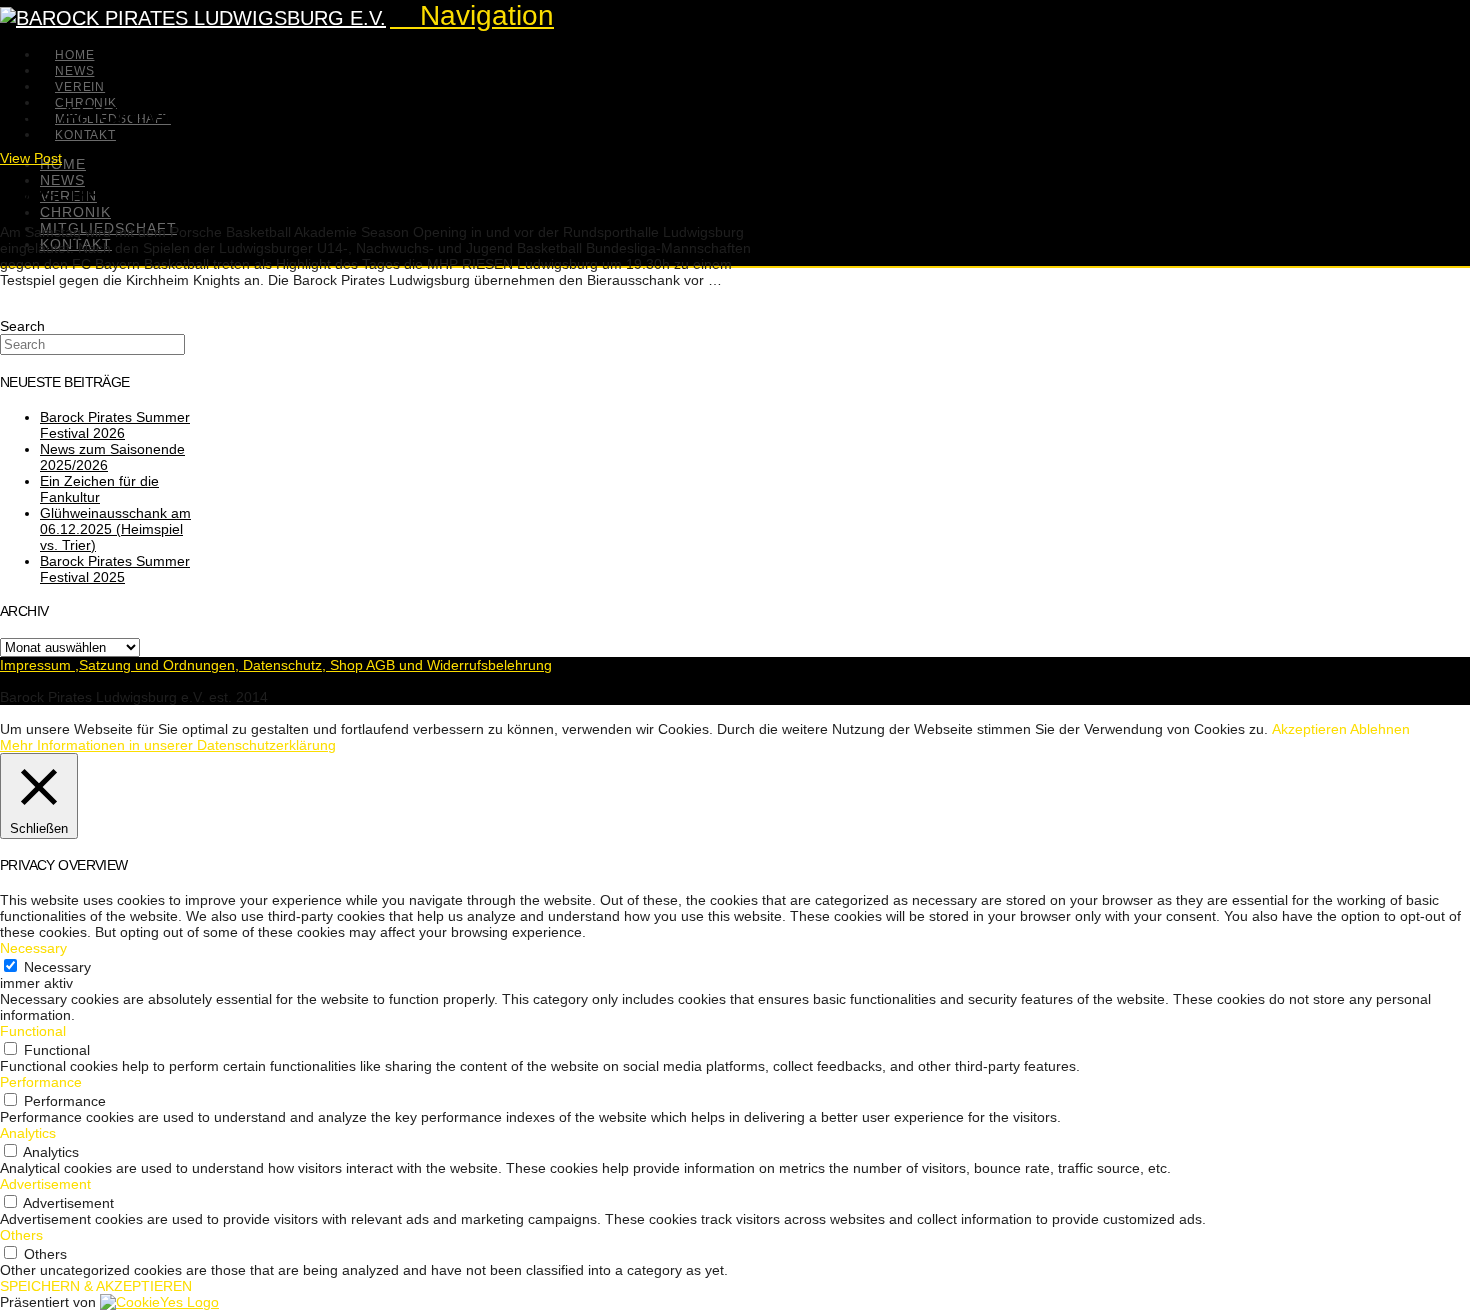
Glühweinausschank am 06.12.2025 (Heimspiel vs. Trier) (115, 529)
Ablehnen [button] (1380, 729)
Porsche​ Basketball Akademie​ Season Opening (265, 194)
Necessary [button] (33, 948)
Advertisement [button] (45, 1184)
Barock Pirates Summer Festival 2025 (115, 569)
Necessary (57, 967)
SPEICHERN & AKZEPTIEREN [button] (96, 1286)
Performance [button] (41, 1082)
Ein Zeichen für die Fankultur (99, 489)
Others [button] (21, 1235)
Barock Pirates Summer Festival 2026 (115, 425)
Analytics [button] (28, 1133)
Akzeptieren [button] (1309, 729)
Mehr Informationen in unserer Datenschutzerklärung (168, 745)
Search (22, 326)
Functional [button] (33, 1031)
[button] (472, 15)
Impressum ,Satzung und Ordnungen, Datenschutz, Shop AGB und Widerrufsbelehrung (276, 665)
